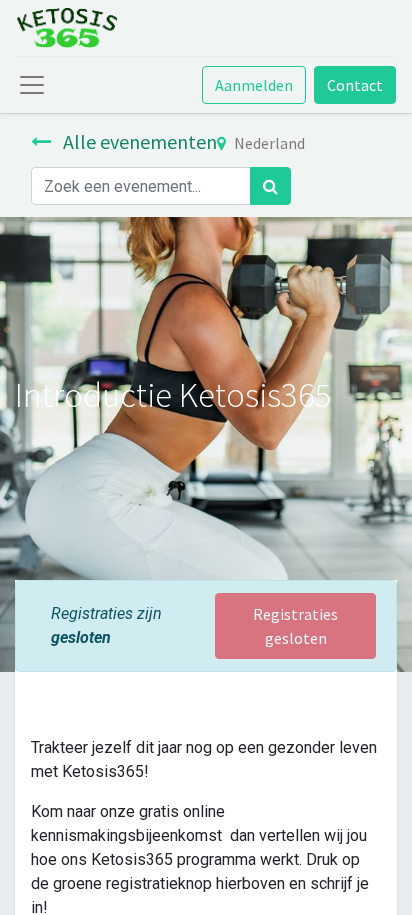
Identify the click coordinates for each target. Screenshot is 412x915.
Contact (355, 85)
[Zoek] (270, 186)
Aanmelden (254, 85)
